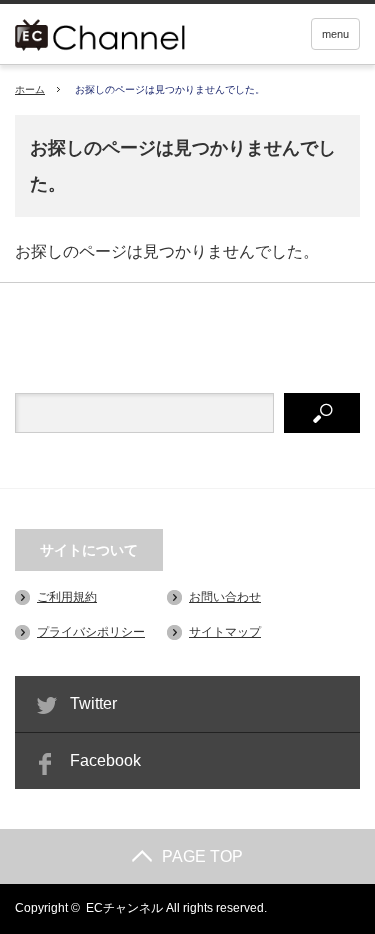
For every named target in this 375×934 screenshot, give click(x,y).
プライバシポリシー (91, 632)
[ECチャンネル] (128, 32)
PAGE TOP (202, 856)
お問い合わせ (225, 597)
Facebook (105, 760)
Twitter (93, 703)
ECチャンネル (124, 908)
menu (335, 34)
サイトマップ (225, 632)
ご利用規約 (67, 597)
